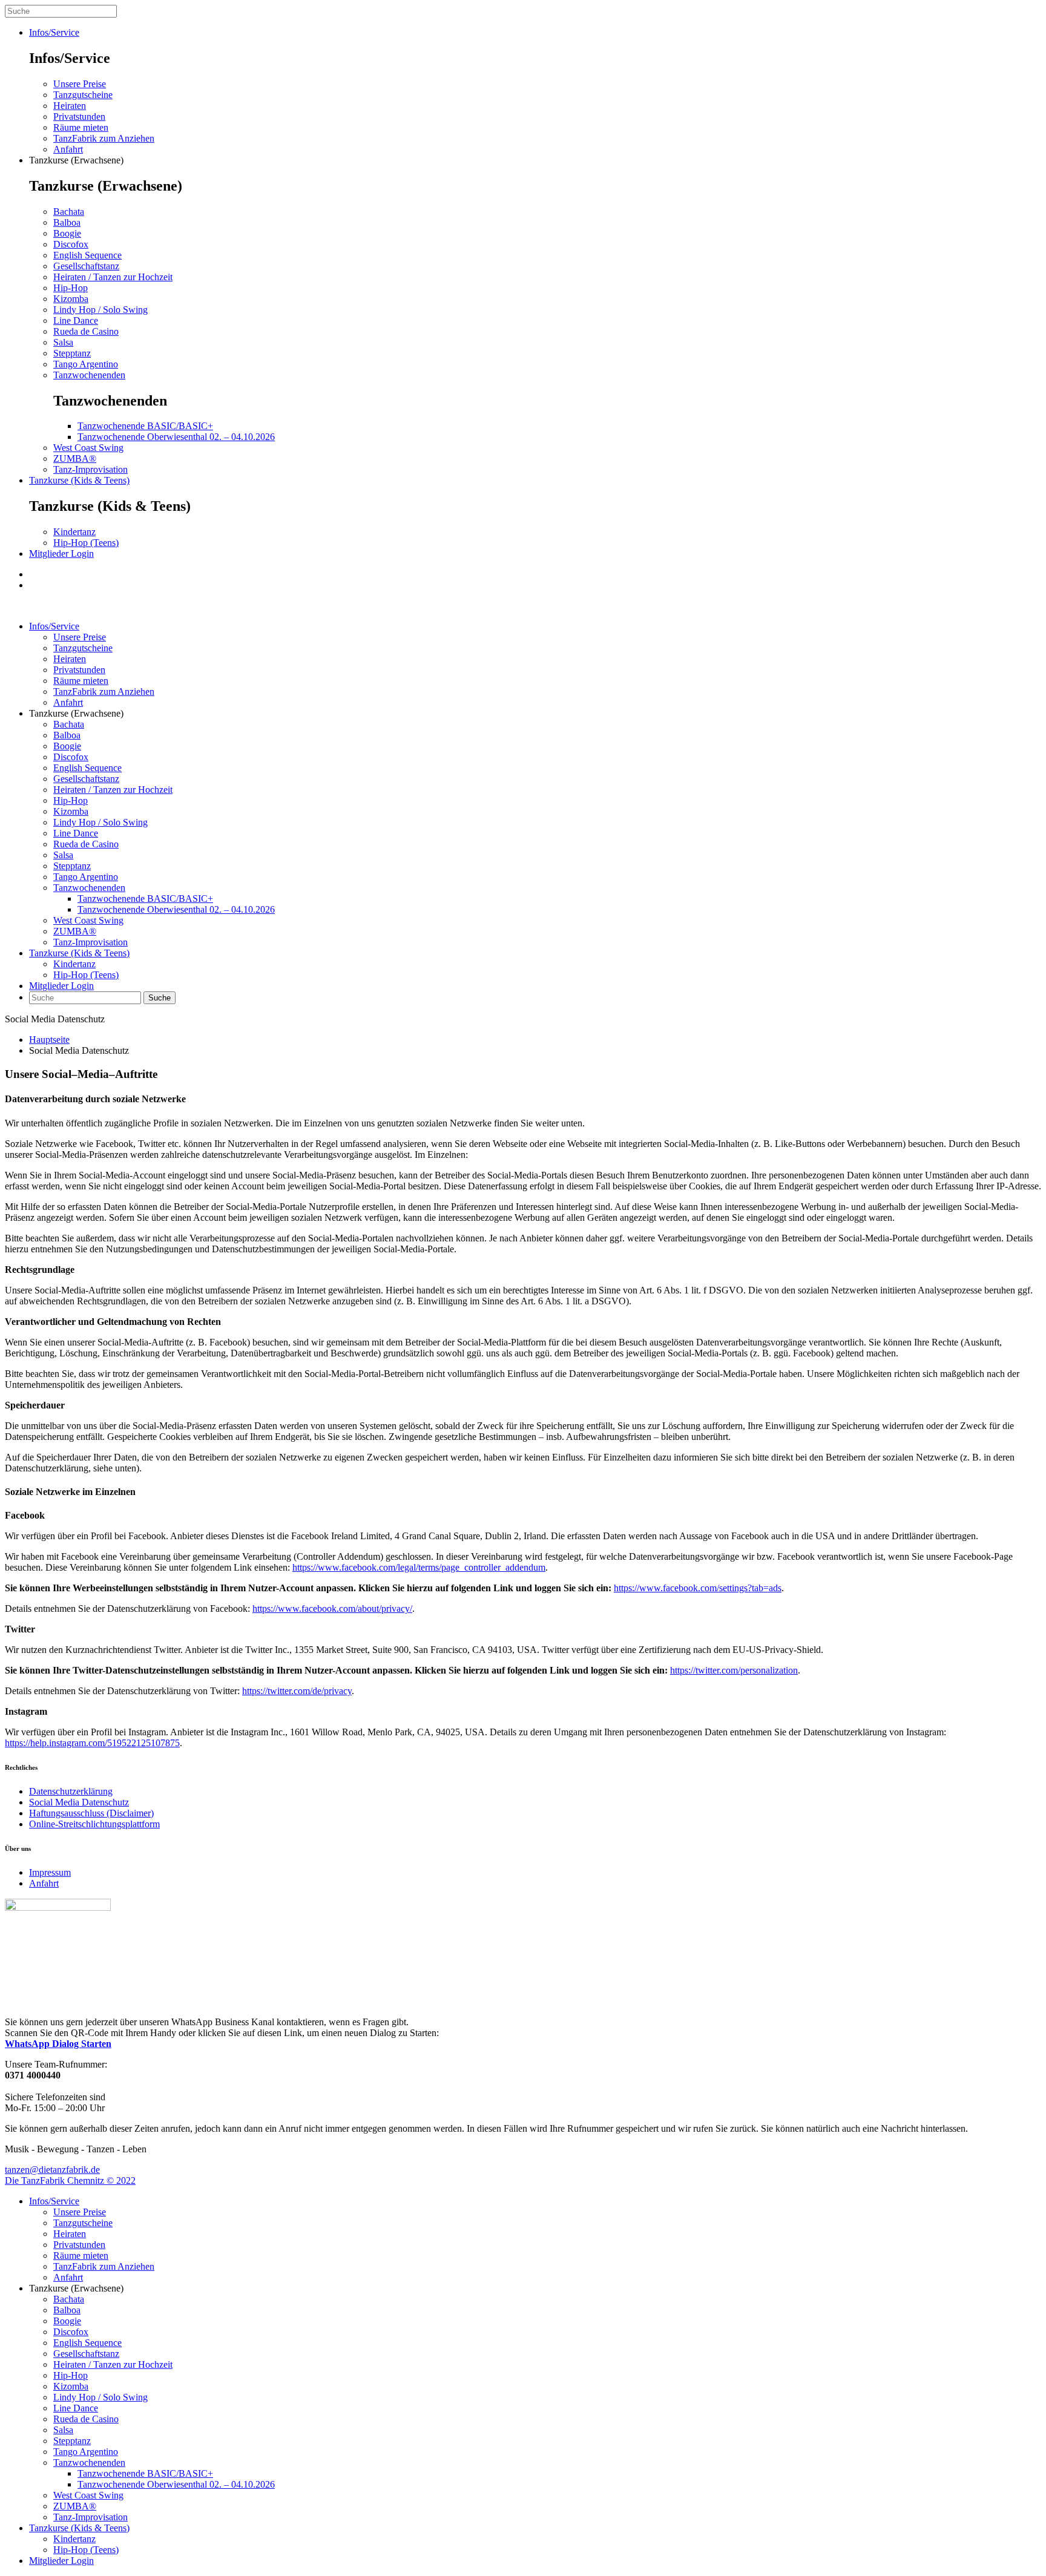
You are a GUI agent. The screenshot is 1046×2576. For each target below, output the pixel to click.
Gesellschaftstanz (86, 266)
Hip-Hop (71, 288)
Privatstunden (79, 117)
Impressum (50, 1872)
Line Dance (76, 320)
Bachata (69, 212)
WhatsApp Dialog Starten (58, 2044)
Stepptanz (72, 353)
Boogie (67, 233)
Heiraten (70, 106)
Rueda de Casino (86, 331)
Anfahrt (68, 149)
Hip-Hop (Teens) (86, 543)
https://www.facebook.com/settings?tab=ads (698, 1588)
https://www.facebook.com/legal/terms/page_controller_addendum (419, 1567)
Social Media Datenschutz (79, 1802)
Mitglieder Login (61, 554)
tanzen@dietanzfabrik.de (52, 2170)
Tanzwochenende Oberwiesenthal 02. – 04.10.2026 (176, 437)
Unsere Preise (80, 84)
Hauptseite (49, 1040)
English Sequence (87, 255)
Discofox (71, 244)
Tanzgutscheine (83, 95)
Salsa (63, 342)
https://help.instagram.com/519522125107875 (92, 1743)
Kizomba (71, 299)
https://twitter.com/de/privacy (297, 1691)
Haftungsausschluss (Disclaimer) (91, 1813)
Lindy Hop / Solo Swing (100, 310)
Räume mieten (81, 127)
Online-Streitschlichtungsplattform (94, 1824)
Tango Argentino (86, 364)
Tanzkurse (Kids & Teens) (79, 480)
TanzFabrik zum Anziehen (104, 138)
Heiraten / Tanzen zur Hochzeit (113, 277)
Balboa (67, 222)
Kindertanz (74, 532)
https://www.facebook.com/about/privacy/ (332, 1608)
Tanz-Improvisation (90, 469)
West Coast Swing (88, 448)
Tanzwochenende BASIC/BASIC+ (145, 426)
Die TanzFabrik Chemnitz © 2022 (70, 2180)
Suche (160, 998)
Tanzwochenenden (89, 375)
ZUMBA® (75, 458)
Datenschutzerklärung (71, 1791)
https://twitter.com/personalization (734, 1670)
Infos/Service (54, 32)
